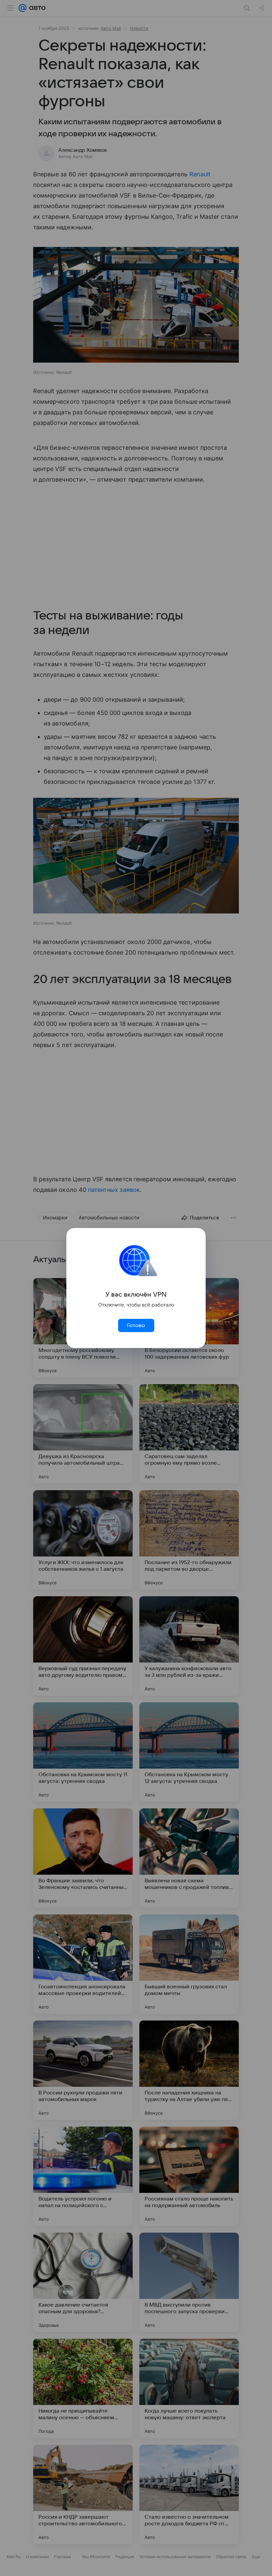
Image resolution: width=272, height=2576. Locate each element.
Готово (136, 1325)
